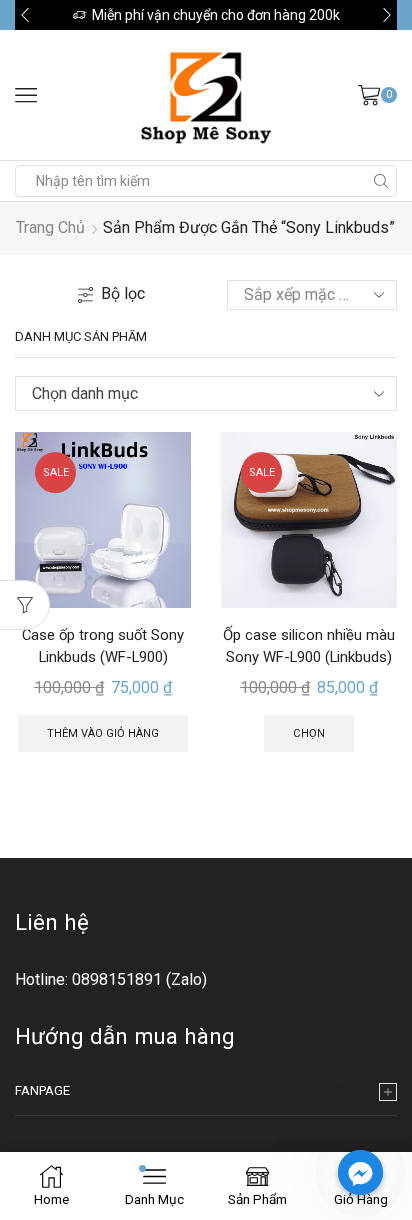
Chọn (309, 733)
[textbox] (191, 394)
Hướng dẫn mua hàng (125, 1036)
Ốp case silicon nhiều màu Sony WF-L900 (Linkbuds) (309, 646)
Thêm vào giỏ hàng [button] (103, 733)
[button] (25, 15)
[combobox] (206, 393)
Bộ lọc (123, 293)
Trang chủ (50, 227)
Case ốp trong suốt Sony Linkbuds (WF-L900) (103, 646)
